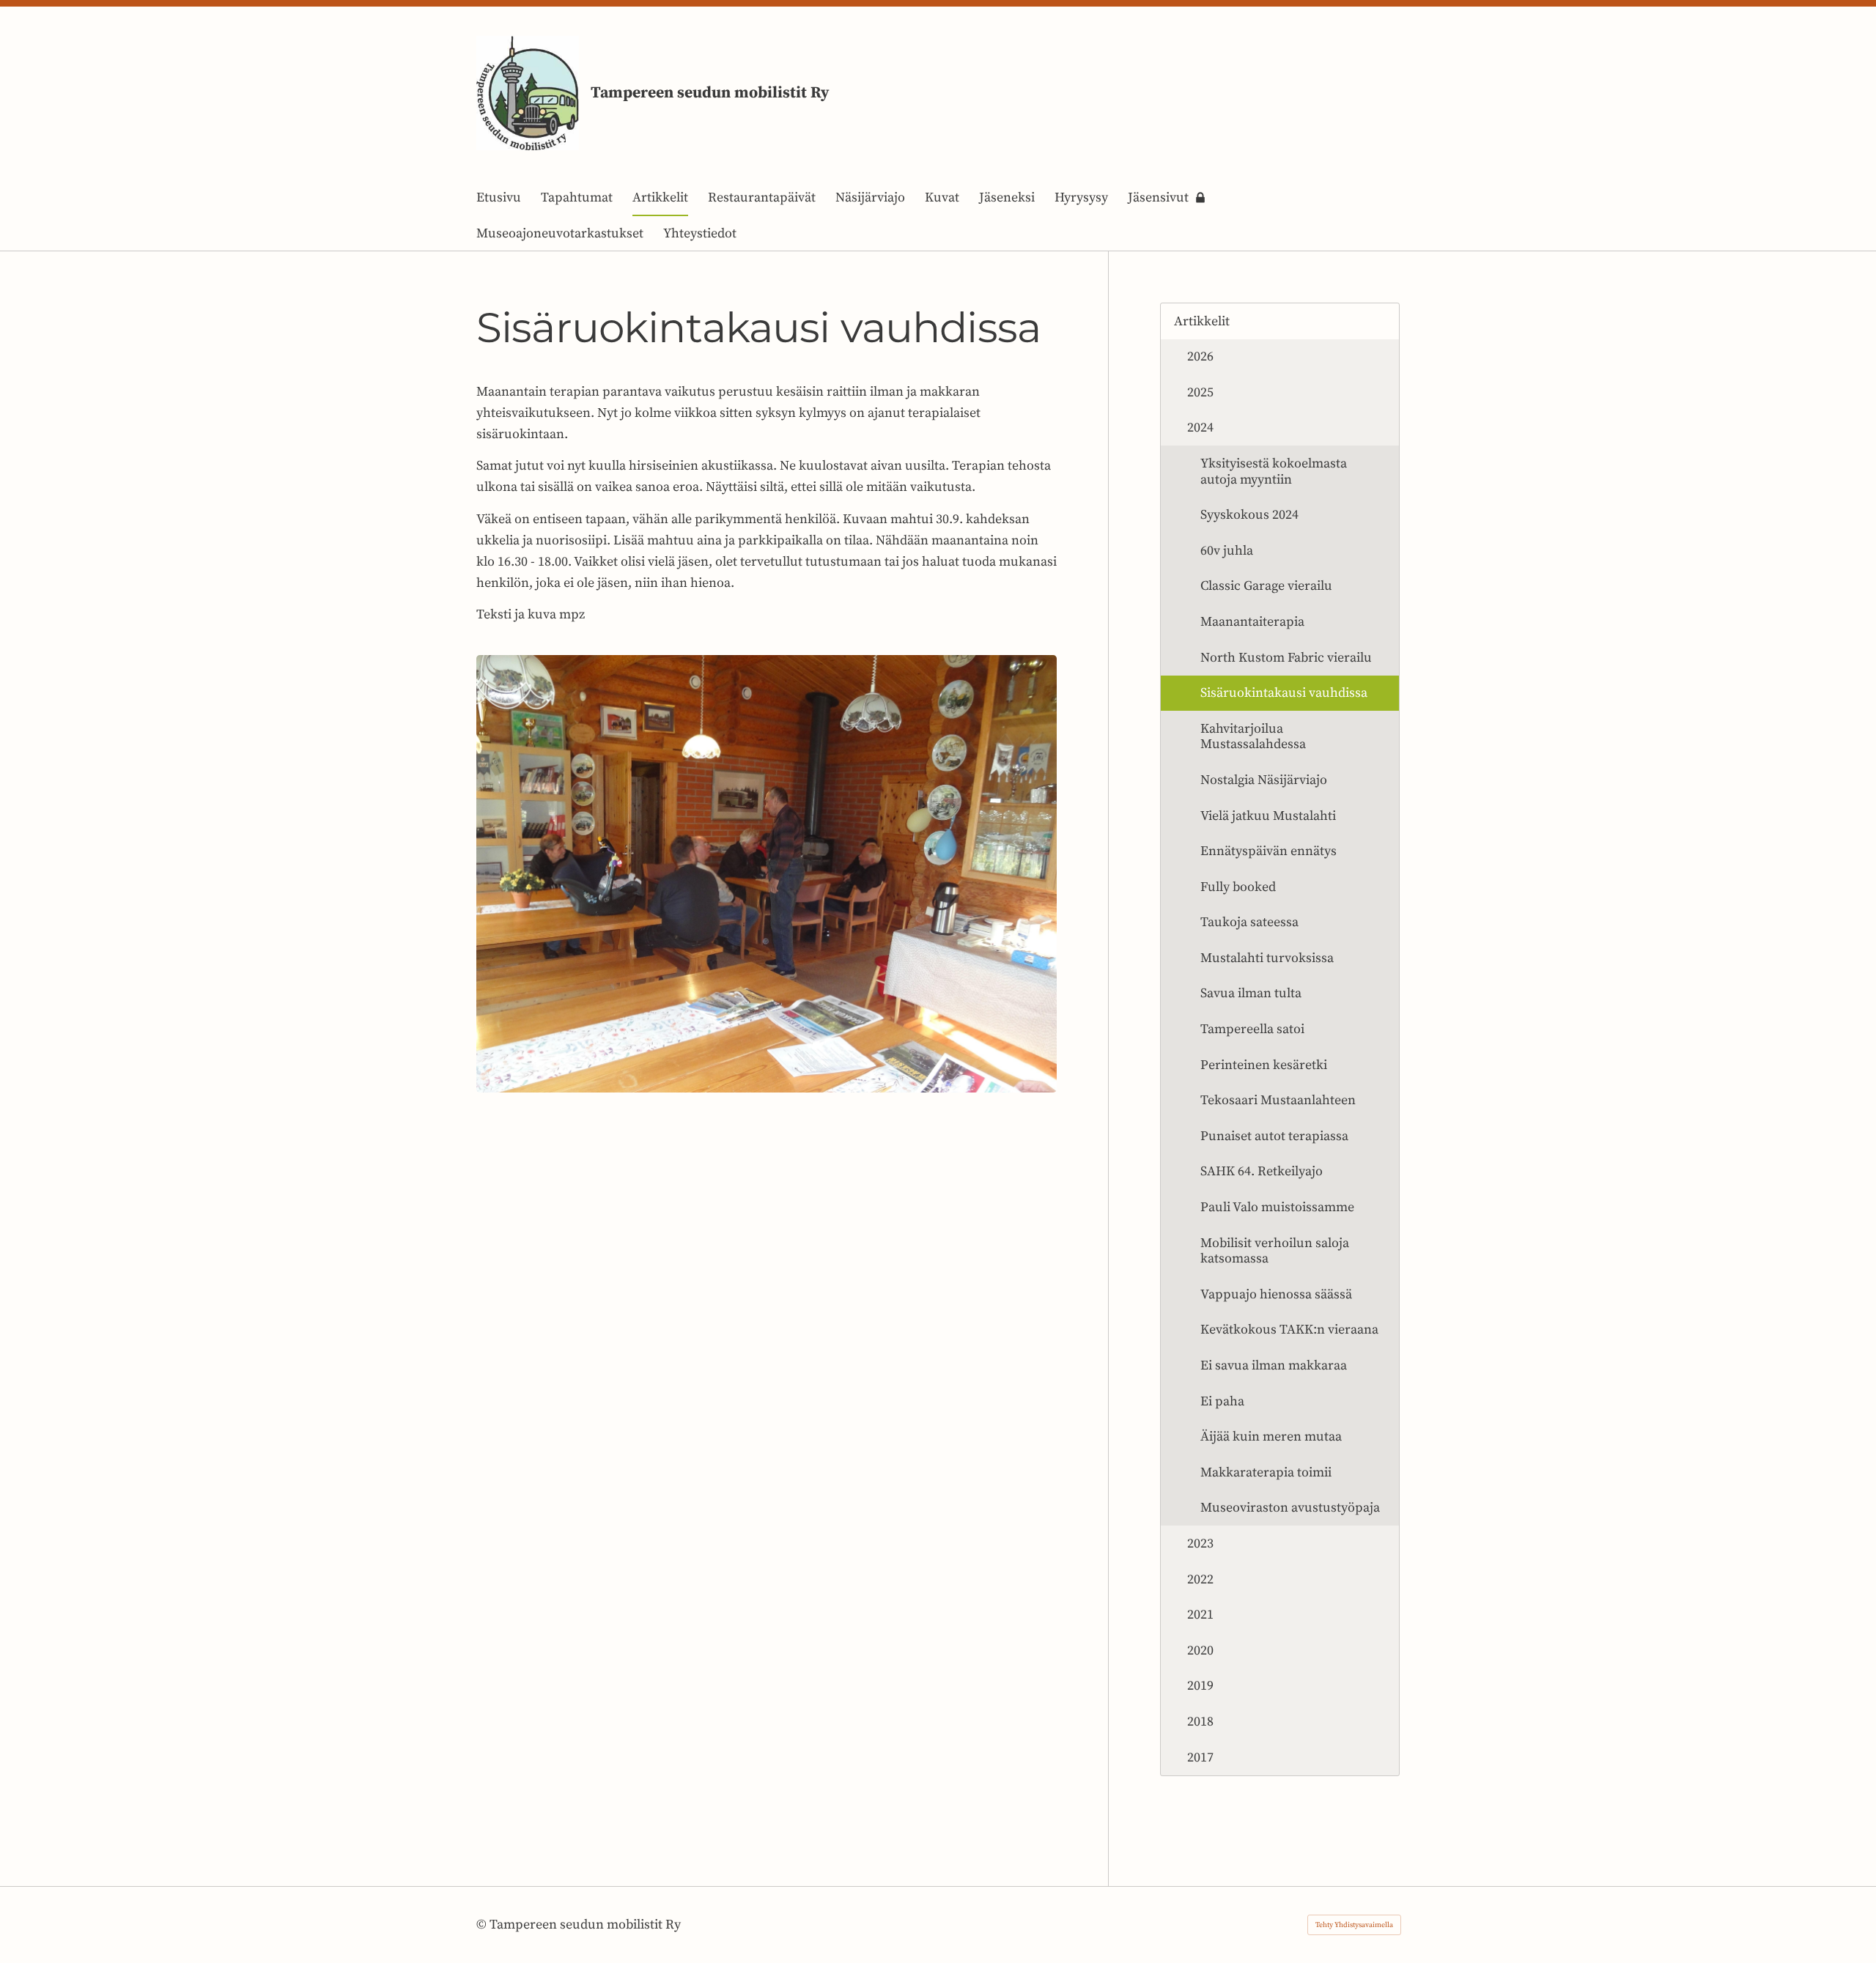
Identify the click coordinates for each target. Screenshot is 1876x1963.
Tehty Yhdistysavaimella (1354, 1925)
